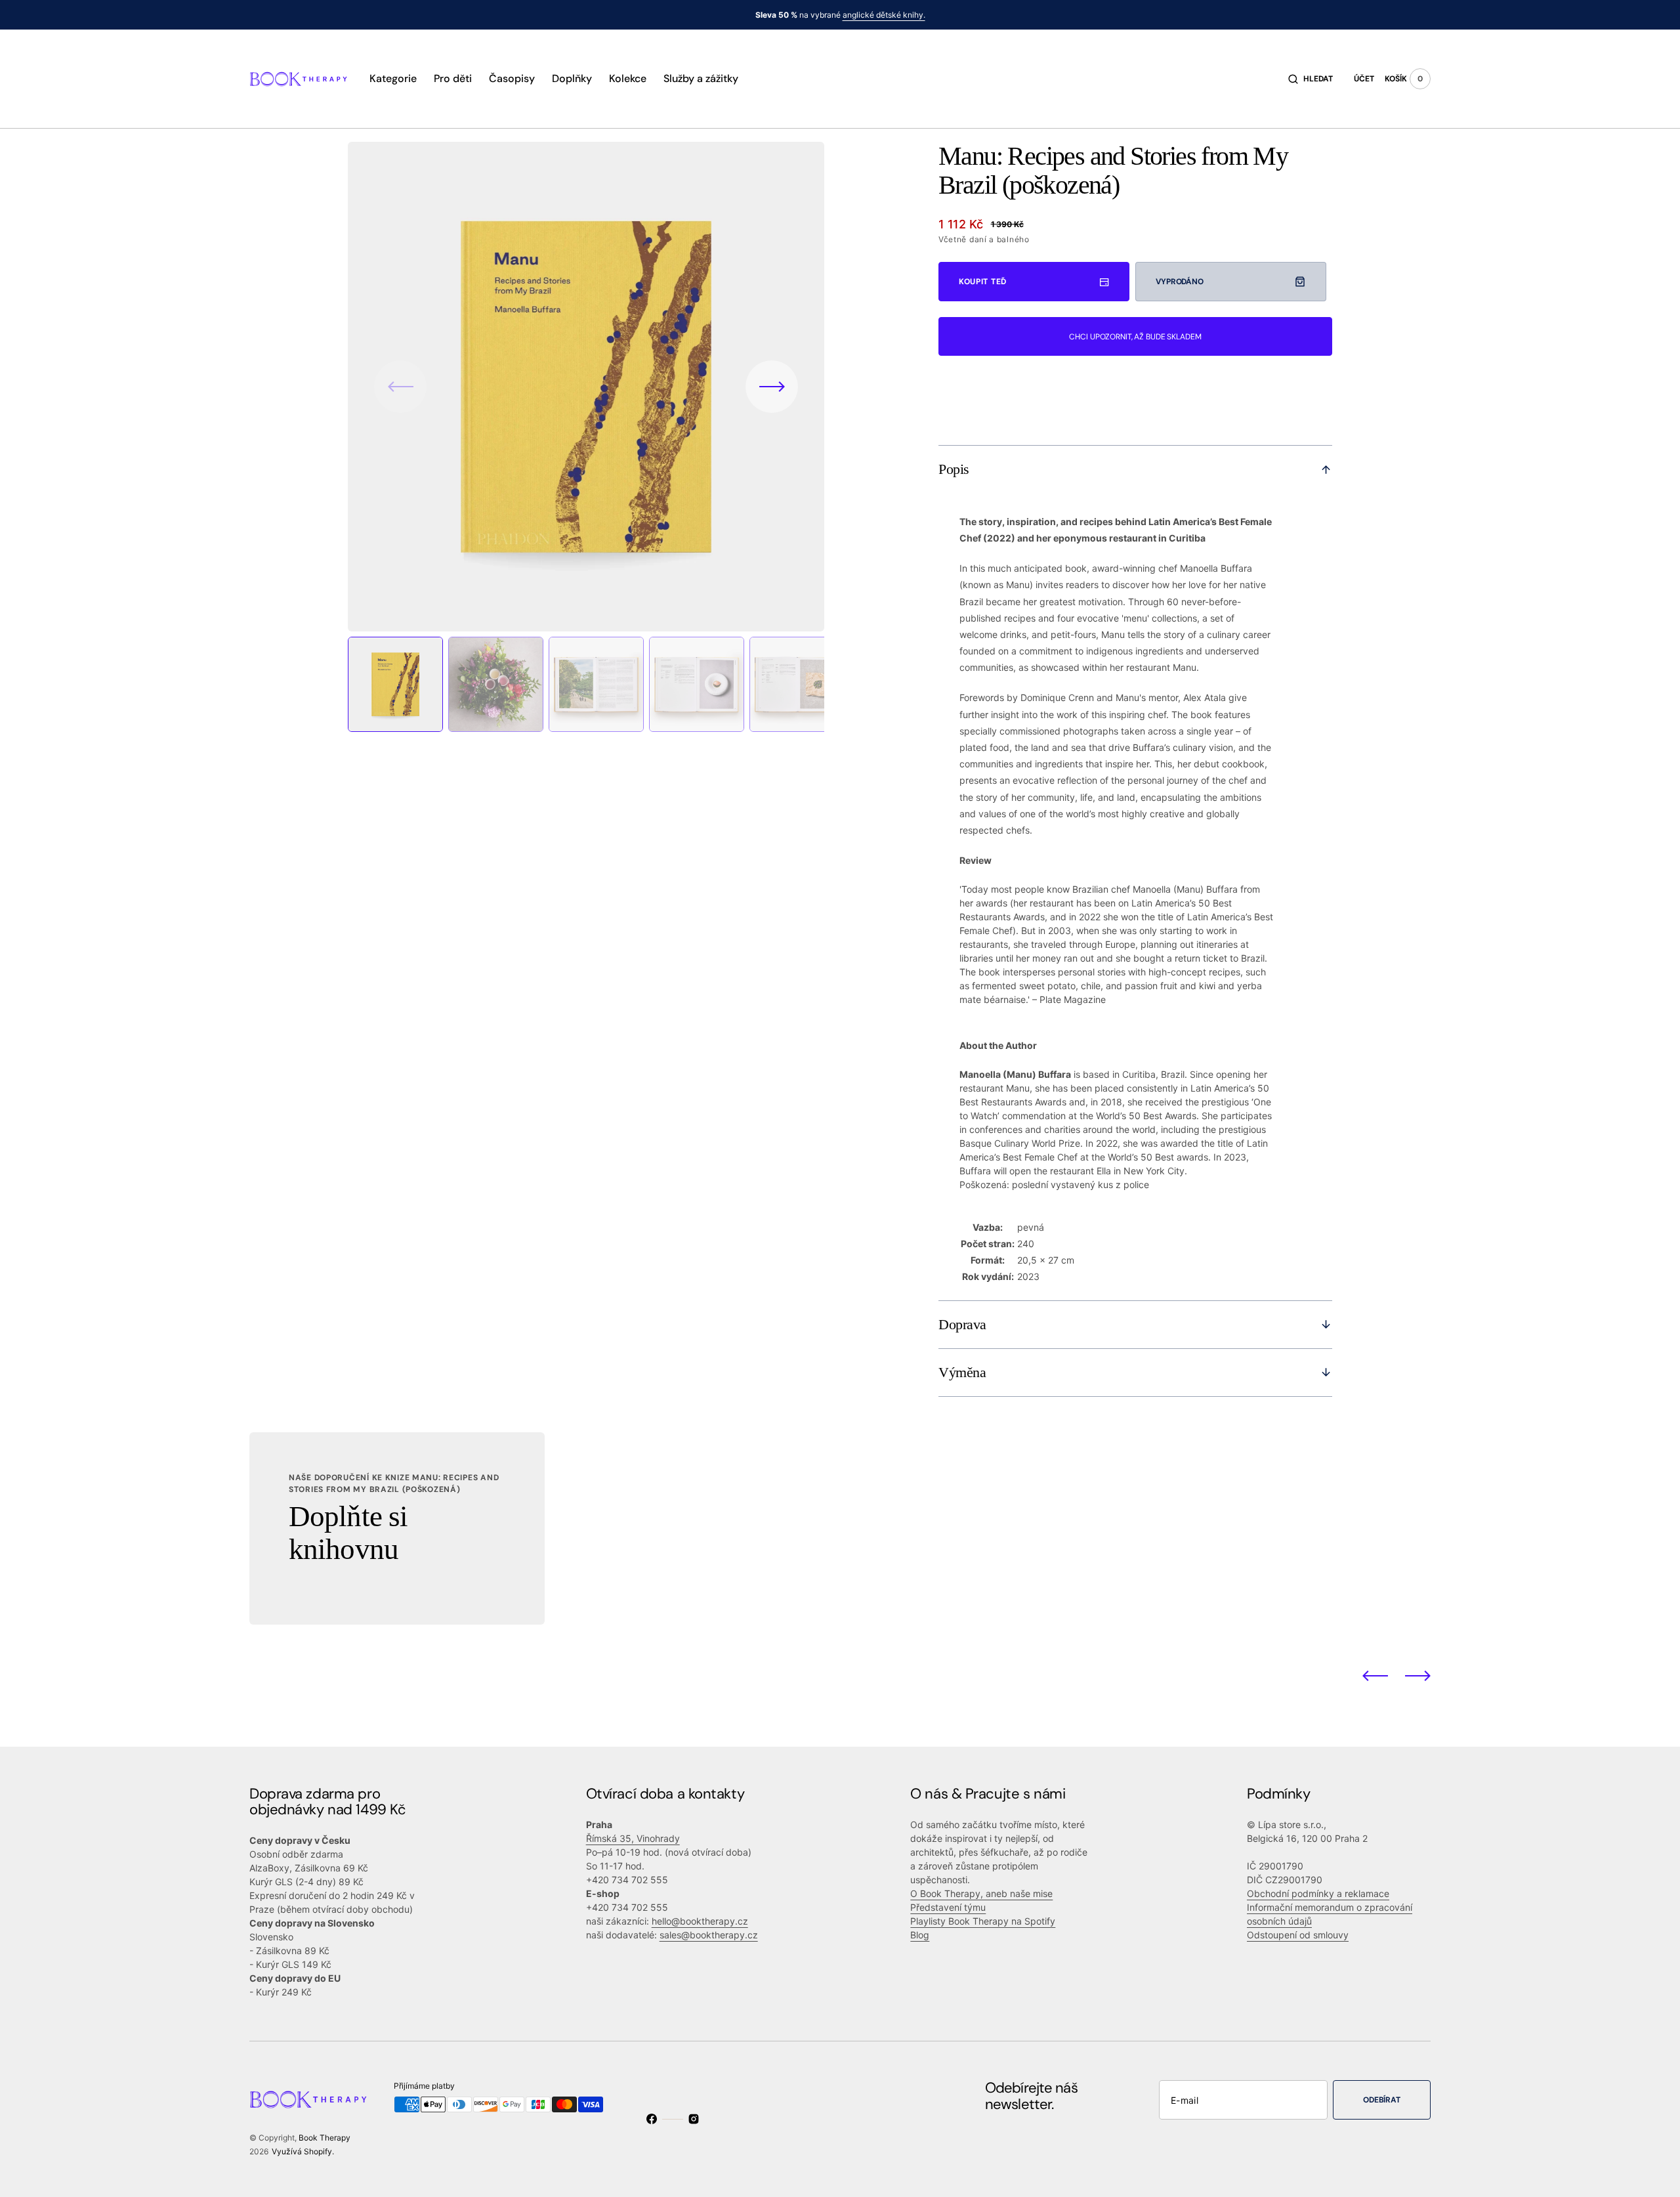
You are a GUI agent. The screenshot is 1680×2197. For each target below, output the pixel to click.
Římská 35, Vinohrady (633, 1838)
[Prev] (1375, 1676)
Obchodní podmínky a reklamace (1318, 1893)
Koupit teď (983, 282)
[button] (1311, 79)
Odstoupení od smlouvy (1298, 1935)
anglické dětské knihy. (884, 15)
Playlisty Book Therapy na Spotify (983, 1921)
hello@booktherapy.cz (700, 1921)
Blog (920, 1935)
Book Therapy (325, 2138)
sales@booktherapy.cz (709, 1935)
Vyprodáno (1180, 282)
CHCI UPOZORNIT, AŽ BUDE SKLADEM (1135, 337)
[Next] (1418, 1676)
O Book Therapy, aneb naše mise (981, 1893)
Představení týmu (948, 1907)
